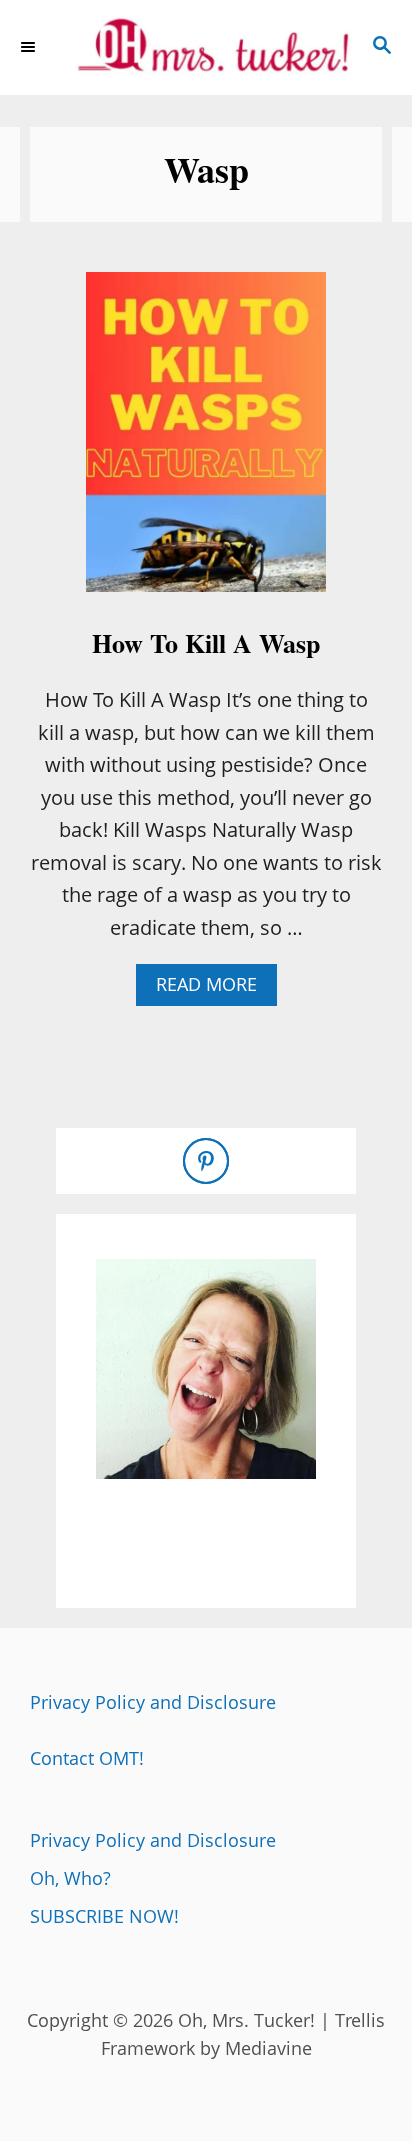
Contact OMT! (87, 1758)
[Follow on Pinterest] (206, 1161)
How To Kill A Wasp (206, 643)
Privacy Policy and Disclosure (153, 1702)
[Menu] (30, 47)
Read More (214, 988)
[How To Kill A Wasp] (206, 442)
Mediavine (268, 2048)
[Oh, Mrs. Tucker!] (206, 47)
